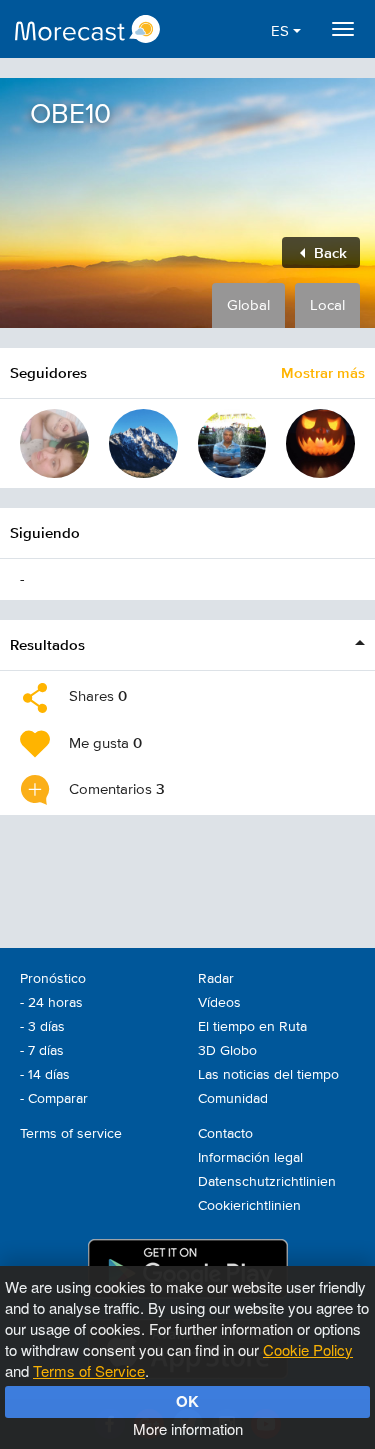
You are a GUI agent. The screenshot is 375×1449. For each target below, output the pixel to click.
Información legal (250, 1158)
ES (282, 31)
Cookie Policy (308, 1349)
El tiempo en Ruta (252, 1027)
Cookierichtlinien (249, 1206)
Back (328, 252)
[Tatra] (143, 443)
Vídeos (219, 1003)
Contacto (225, 1134)
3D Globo (227, 1051)
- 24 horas (51, 1003)
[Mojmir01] (320, 443)
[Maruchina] (54, 443)
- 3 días (42, 1027)
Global (248, 305)
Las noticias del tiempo (268, 1075)
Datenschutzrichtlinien (267, 1182)
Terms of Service (89, 1370)
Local (327, 305)
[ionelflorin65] (232, 443)
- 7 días (42, 1051)
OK (187, 1401)
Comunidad (233, 1099)
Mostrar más (323, 372)
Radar (216, 979)
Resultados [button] (47, 644)
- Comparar (54, 1099)
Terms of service (71, 1134)
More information (188, 1428)
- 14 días (45, 1075)
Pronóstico (53, 979)
